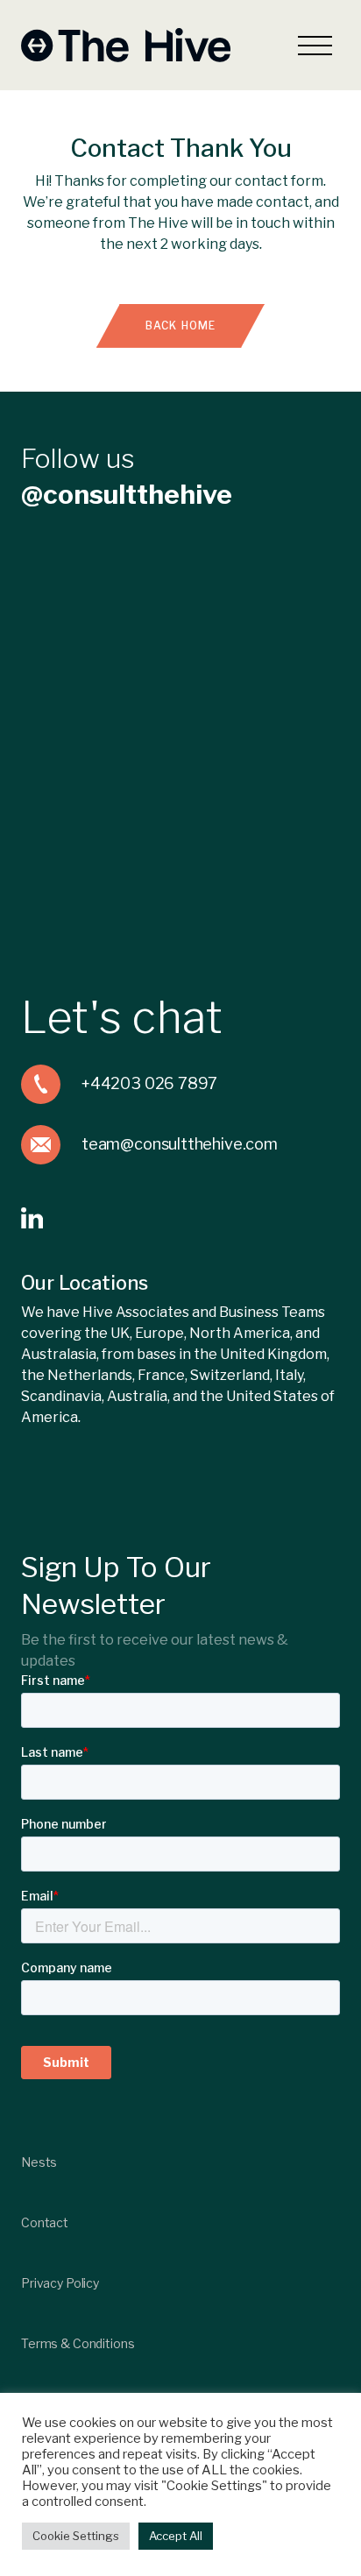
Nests (39, 2162)
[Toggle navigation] (315, 45)
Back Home (181, 326)
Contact (45, 2222)
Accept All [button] (176, 2536)
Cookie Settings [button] (76, 2536)
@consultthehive (127, 494)
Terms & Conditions (78, 2343)
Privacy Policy (60, 2283)
